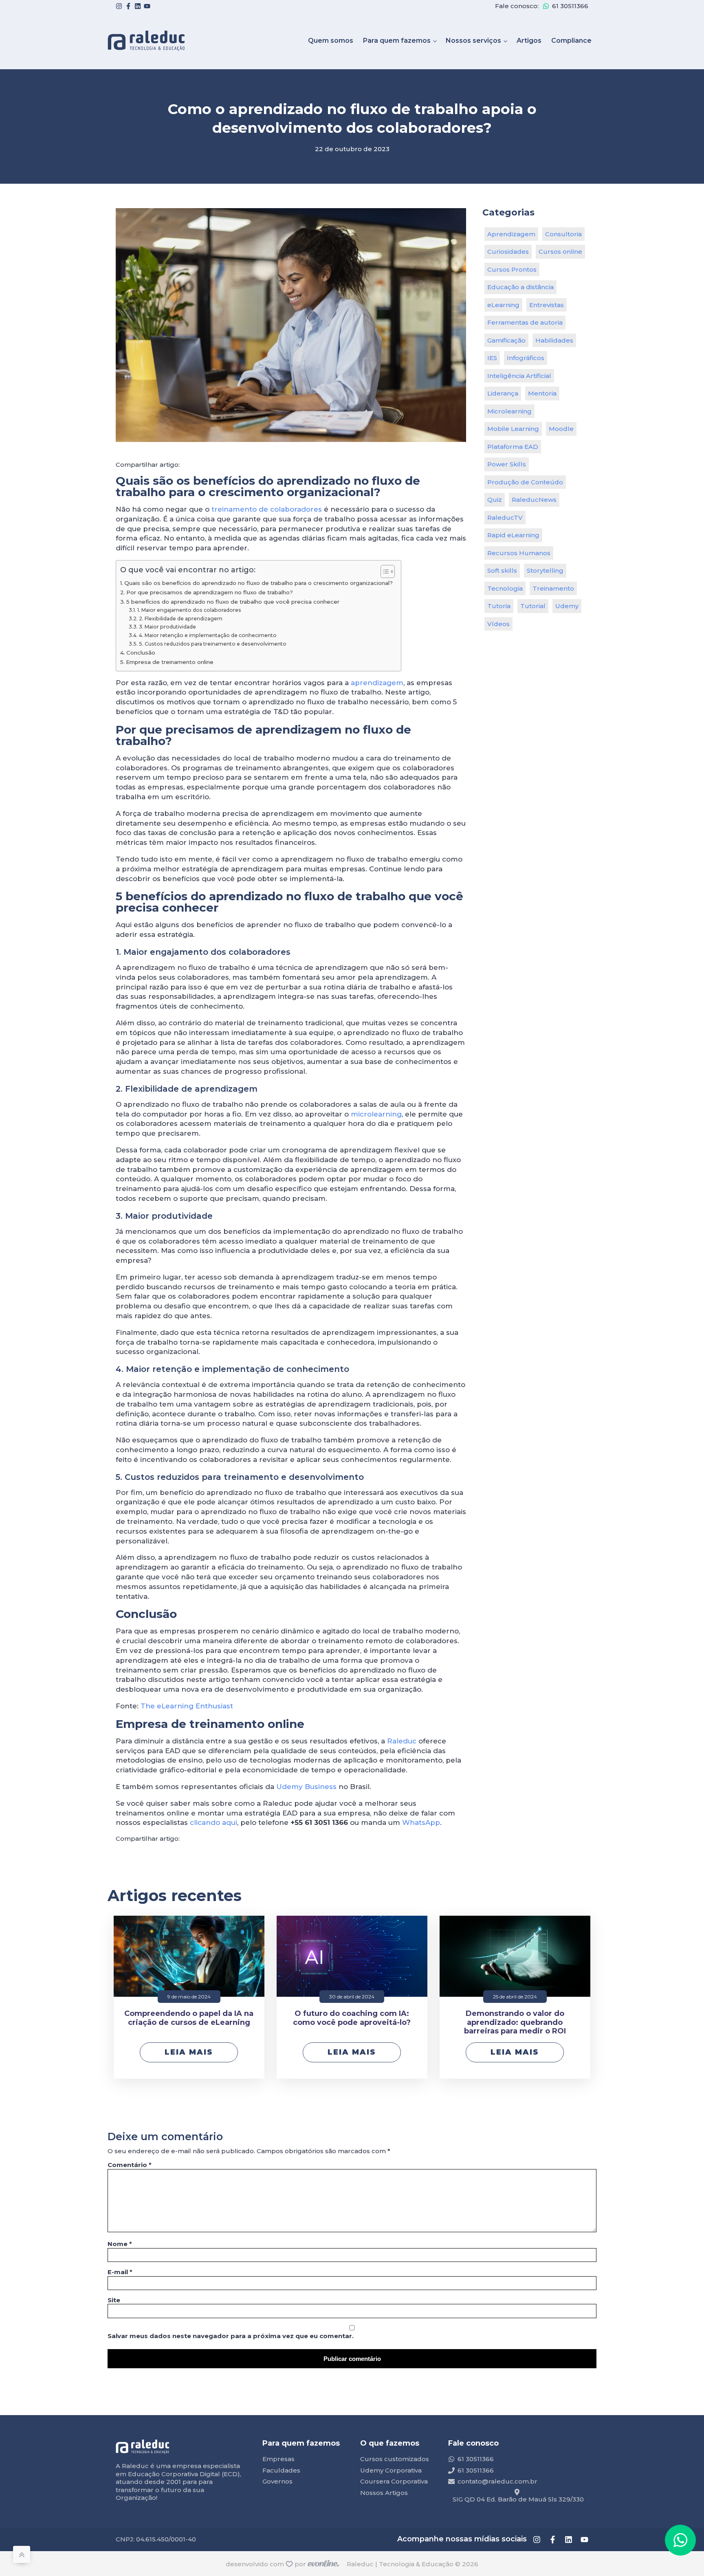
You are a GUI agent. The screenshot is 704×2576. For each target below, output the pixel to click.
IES (492, 358)
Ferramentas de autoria (525, 322)
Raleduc (402, 1741)
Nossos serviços (473, 41)
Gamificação (506, 340)
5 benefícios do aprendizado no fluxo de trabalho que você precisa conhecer (233, 602)
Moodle (561, 429)
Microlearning (509, 411)
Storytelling (545, 570)
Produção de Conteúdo (525, 482)
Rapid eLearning (513, 535)
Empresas (278, 2459)
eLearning (503, 305)
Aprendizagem (511, 234)
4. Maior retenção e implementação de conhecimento (208, 635)
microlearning (376, 1114)
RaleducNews (534, 500)
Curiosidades (508, 252)
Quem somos (331, 41)
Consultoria (563, 234)
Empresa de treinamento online (170, 662)
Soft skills (502, 570)
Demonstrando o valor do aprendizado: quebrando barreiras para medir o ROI (515, 2022)
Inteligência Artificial (519, 376)
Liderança (503, 393)
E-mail (120, 2272)
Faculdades (281, 2470)
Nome (120, 2244)
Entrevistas (547, 305)
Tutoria (499, 606)
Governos (277, 2481)
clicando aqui (213, 1822)
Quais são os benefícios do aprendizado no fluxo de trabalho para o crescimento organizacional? (258, 583)
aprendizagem (377, 683)
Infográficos (526, 358)
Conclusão (141, 653)
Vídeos (498, 624)
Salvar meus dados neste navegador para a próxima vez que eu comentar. (231, 2336)
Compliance (571, 41)
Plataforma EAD (513, 447)
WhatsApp (421, 1822)
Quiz (495, 500)
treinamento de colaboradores (267, 509)
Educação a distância (520, 287)
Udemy (567, 606)
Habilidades (554, 340)
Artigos (529, 41)
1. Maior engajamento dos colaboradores (189, 610)
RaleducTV (505, 518)
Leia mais (189, 2052)
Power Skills (507, 464)
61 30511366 (570, 6)
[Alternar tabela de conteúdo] (384, 571)
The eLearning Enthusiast (187, 1706)
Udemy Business (306, 1787)
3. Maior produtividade (167, 627)
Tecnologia (505, 588)
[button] (680, 2540)
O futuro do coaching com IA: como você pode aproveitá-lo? (352, 2018)
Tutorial (533, 606)
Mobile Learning (513, 429)
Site (114, 2300)
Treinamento (553, 588)
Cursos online (560, 252)
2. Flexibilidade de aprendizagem (180, 619)
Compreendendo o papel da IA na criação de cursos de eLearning (189, 2018)
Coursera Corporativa (394, 2481)
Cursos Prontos (512, 269)
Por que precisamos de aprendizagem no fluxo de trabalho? (210, 592)
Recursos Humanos (519, 553)
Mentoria (542, 393)
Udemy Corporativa (391, 2470)
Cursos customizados (395, 2459)
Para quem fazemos (397, 41)
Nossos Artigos (384, 2493)
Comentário (130, 2165)
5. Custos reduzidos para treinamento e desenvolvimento (212, 644)
